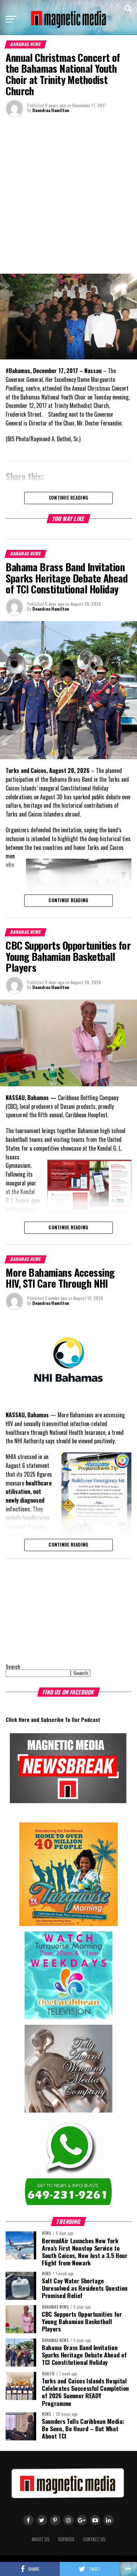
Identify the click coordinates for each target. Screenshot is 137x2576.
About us (41, 2539)
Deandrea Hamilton (51, 110)
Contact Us (94, 2539)
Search (13, 1667)
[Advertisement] (68, 195)
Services (66, 2539)
